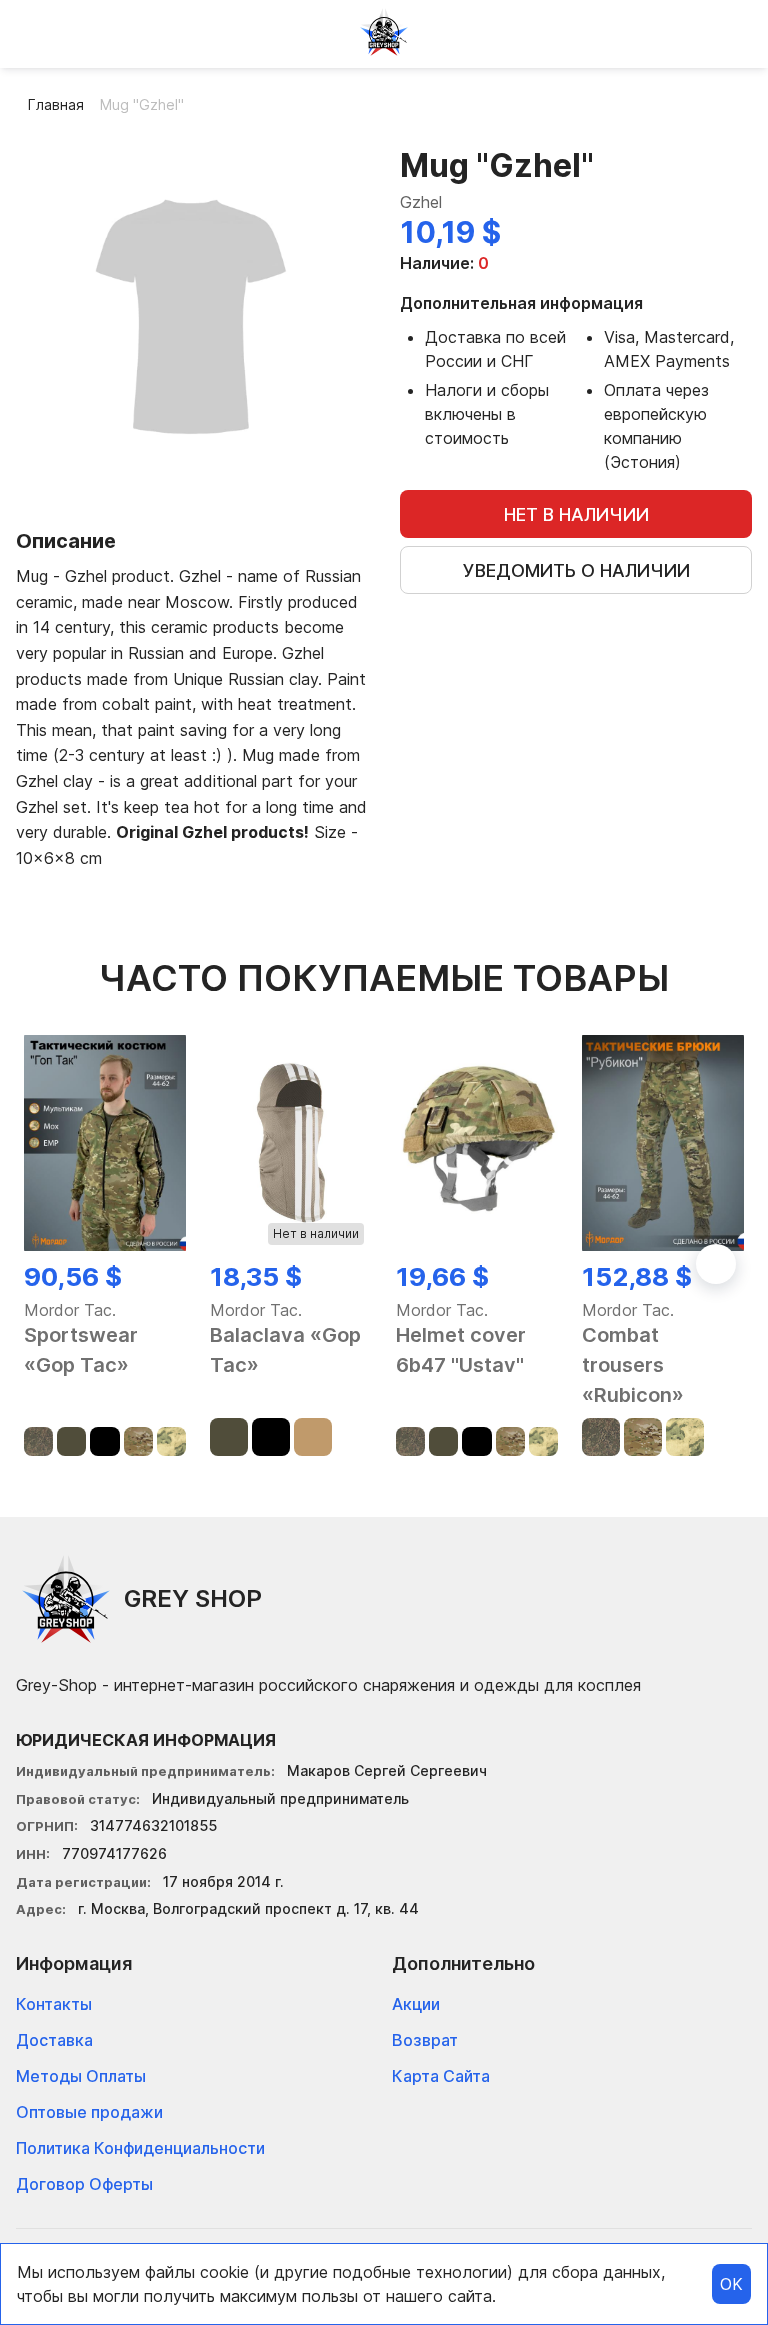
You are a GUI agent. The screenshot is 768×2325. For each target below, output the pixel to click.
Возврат (425, 2040)
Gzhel (421, 202)
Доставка (54, 2040)
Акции (416, 2004)
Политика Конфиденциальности (140, 2148)
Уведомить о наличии (576, 570)
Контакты (54, 2004)
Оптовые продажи (89, 2112)
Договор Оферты (84, 2184)
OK (731, 2284)
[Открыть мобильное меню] (32, 32)
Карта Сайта (441, 2076)
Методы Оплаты (81, 2076)
